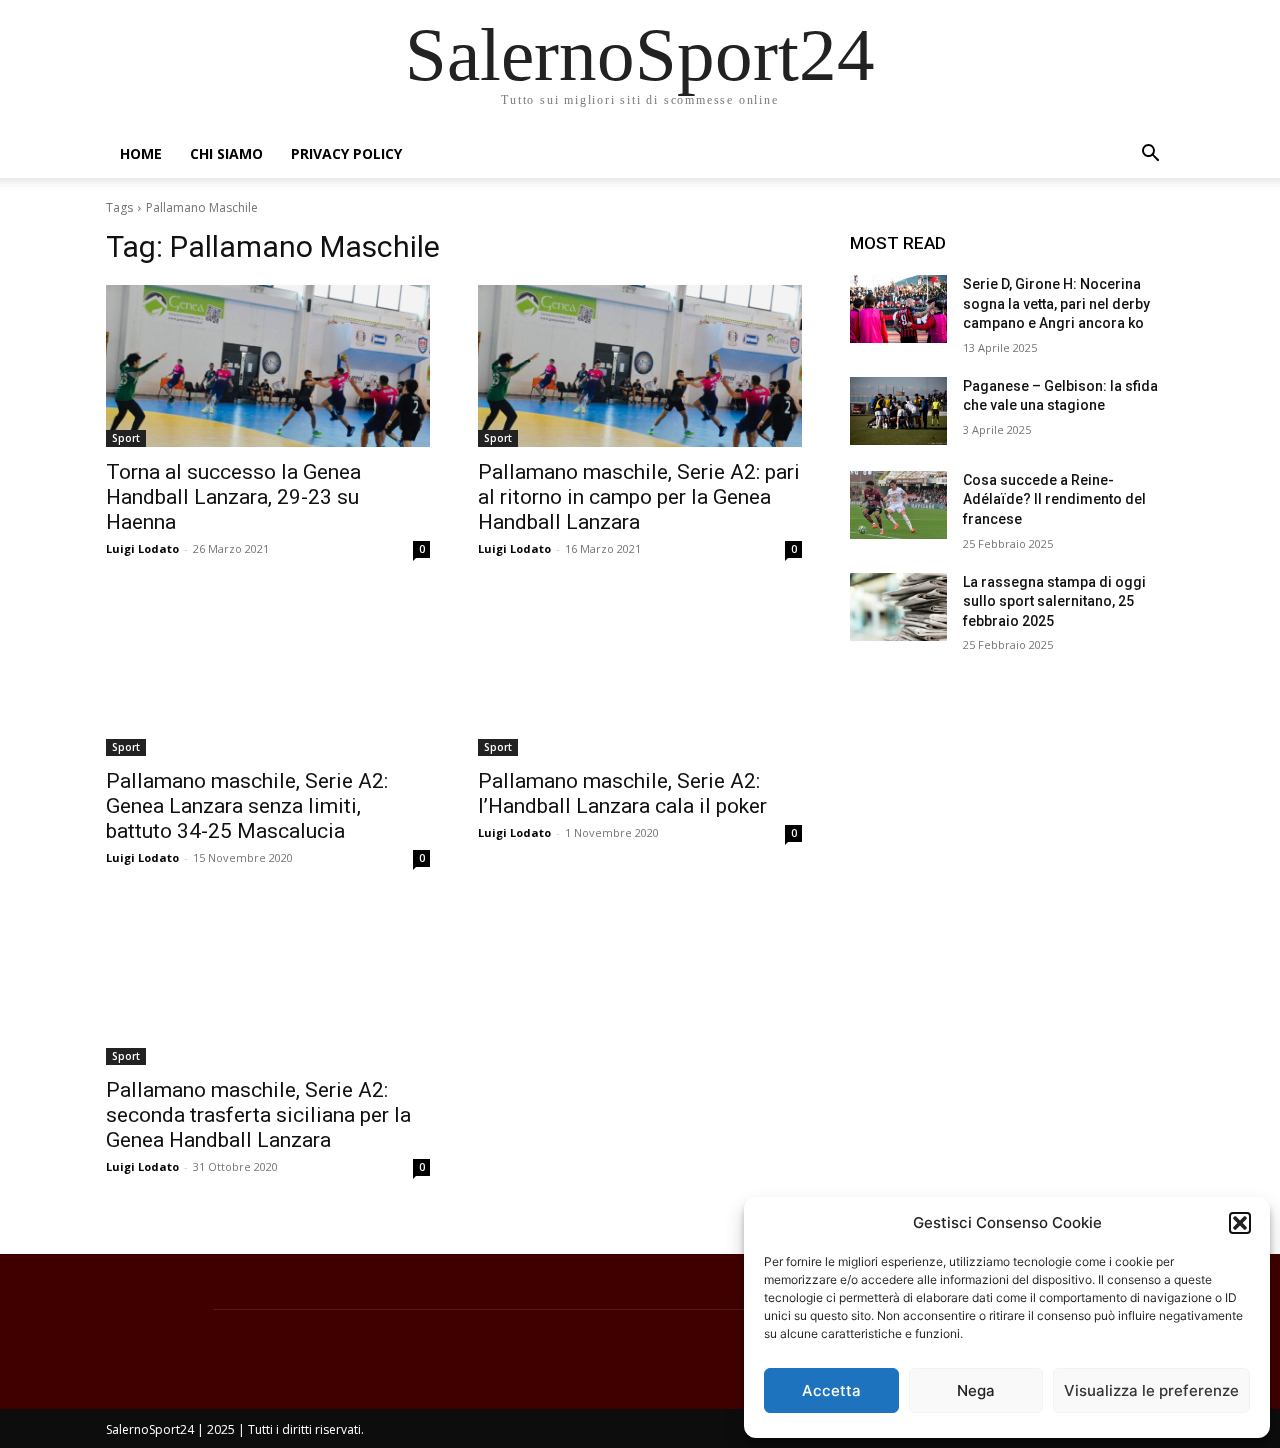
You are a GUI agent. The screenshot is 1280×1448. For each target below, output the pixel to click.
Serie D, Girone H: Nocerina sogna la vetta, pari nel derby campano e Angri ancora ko (1056, 303)
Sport (126, 438)
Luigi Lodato (142, 548)
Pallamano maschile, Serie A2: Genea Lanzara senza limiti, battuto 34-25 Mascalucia (247, 806)
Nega (976, 1390)
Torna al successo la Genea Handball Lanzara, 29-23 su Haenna (233, 497)
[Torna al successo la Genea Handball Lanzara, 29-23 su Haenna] (268, 366)
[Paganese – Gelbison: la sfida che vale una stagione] (898, 411)
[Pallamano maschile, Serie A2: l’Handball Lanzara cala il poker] (640, 675)
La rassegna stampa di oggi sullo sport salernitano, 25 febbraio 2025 (1054, 601)
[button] (1240, 1223)
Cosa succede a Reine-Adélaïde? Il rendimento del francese (1054, 499)
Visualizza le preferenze (1151, 1390)
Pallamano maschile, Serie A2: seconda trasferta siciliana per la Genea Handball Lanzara (258, 1115)
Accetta (831, 1390)
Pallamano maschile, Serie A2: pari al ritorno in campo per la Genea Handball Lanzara (639, 497)
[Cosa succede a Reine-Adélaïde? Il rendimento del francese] (898, 505)
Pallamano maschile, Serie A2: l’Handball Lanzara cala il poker (622, 793)
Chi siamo (226, 153)
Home (141, 153)
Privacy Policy (346, 153)
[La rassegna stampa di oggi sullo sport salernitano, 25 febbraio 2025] (898, 607)
